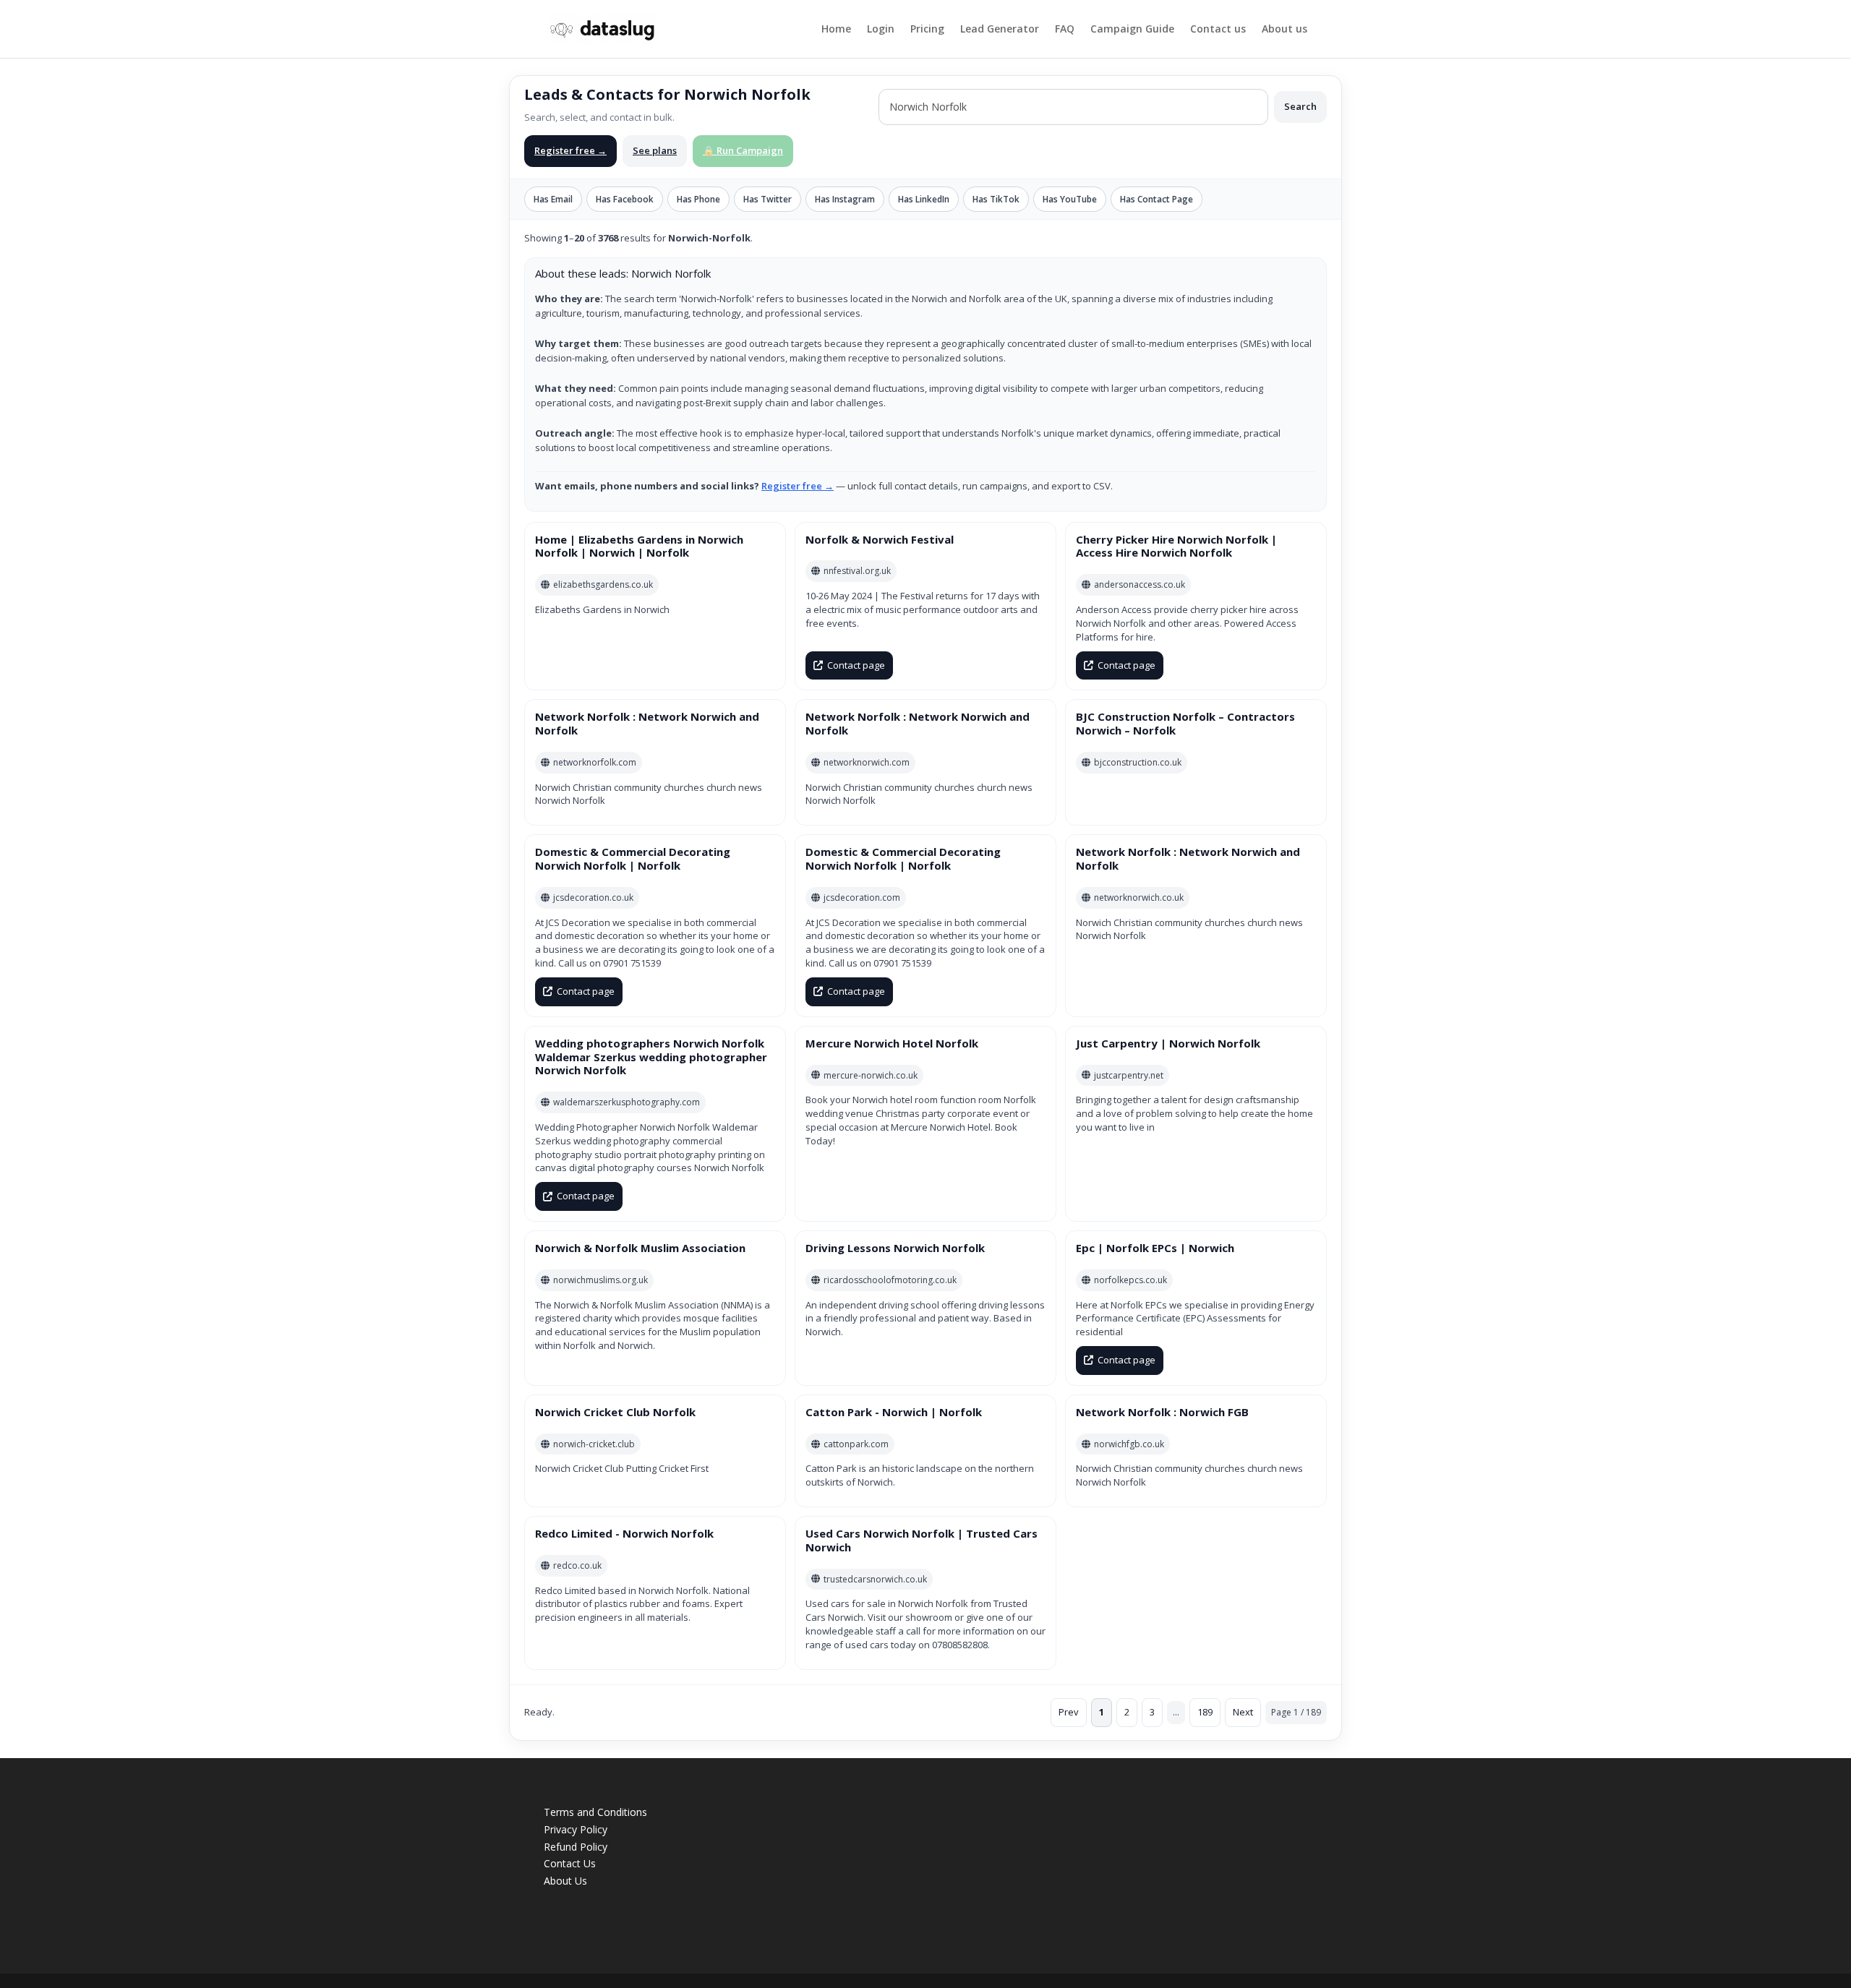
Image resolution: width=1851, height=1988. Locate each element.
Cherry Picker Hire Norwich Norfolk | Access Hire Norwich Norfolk (1176, 546)
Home (836, 30)
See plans (655, 150)
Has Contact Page (1157, 199)
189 (1205, 1712)
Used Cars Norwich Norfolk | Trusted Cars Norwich (922, 1540)
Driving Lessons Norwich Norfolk (895, 1248)
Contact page (856, 665)
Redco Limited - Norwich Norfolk (624, 1533)
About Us (565, 1881)
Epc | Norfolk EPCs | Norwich (1155, 1248)
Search (1300, 106)
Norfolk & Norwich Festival (880, 539)
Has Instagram (845, 199)
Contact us (1218, 30)
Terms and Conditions (595, 1812)
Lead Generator (1000, 30)
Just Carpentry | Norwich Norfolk (1168, 1043)
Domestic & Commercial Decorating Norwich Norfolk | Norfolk (633, 858)
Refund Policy (576, 1847)
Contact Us (570, 1863)
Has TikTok (996, 199)
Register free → (570, 150)
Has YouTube (1070, 199)
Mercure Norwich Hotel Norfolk (892, 1043)
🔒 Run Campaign (743, 150)
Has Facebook (625, 199)
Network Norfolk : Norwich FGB (1162, 1412)
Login (881, 30)
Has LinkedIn (924, 199)
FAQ (1065, 30)
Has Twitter (768, 199)
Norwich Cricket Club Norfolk (615, 1412)
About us (1284, 30)
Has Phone (698, 199)
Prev (1069, 1712)
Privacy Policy (576, 1829)
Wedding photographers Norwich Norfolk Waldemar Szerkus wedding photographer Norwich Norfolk (651, 1057)
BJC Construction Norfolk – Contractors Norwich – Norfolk (1185, 723)
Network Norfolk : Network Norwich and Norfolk (647, 723)
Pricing (927, 30)
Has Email (553, 199)
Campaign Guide (1132, 30)
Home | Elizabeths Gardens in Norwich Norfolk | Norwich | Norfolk (639, 546)
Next (1243, 1712)
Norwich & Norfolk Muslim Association (640, 1248)
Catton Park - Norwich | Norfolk (894, 1412)
